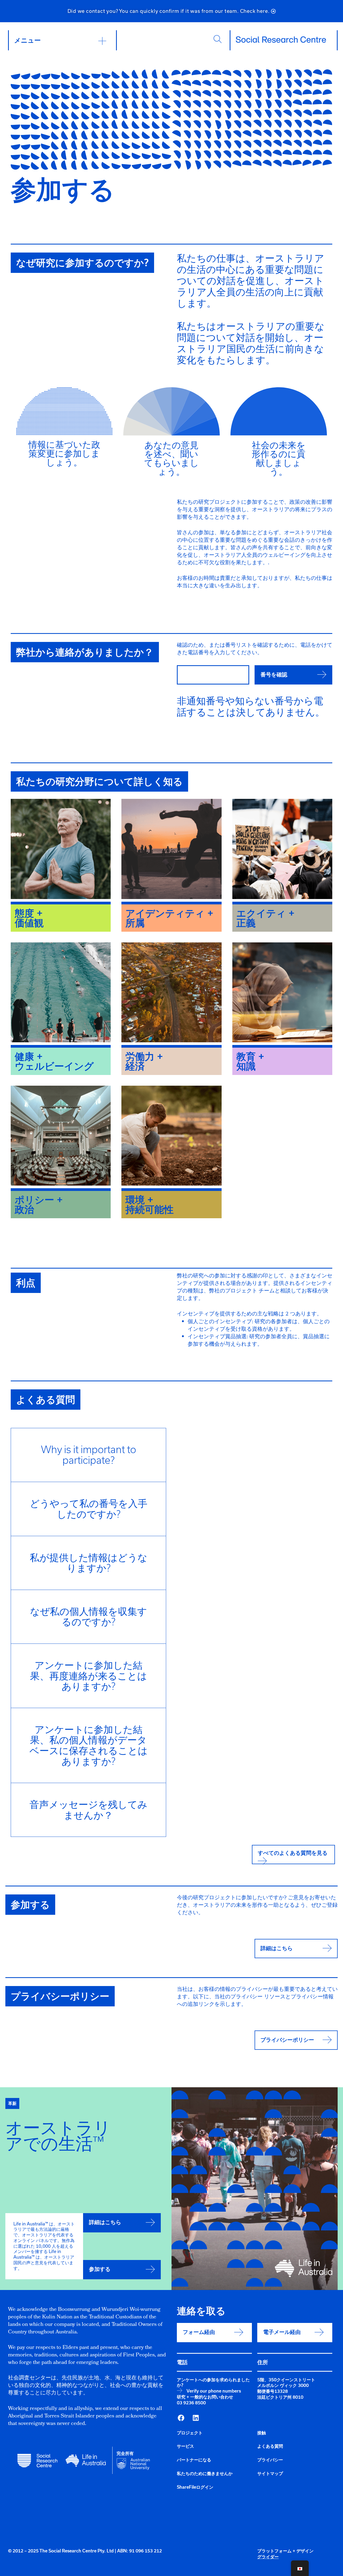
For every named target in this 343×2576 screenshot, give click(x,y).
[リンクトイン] (196, 2418)
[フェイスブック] (181, 2418)
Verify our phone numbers (214, 2391)
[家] (281, 40)
